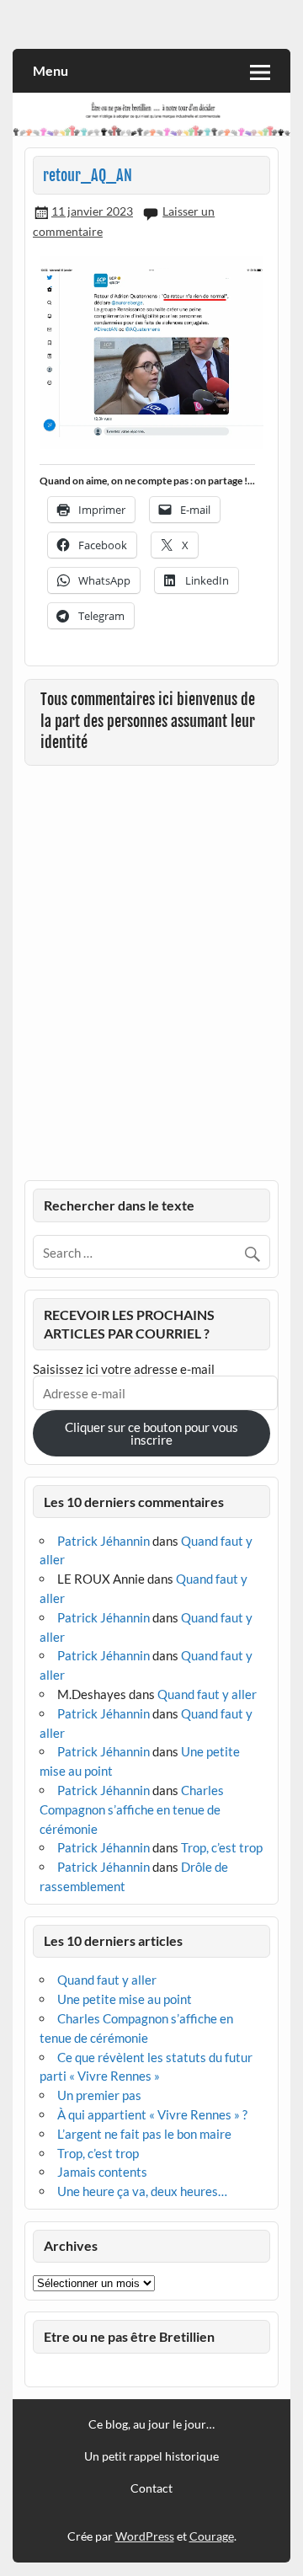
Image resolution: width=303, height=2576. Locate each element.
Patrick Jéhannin (104, 1541)
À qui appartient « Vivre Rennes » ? (152, 2114)
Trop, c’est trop (222, 1847)
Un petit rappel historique (151, 2456)
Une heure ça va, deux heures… (142, 2191)
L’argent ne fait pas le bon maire (144, 2134)
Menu (50, 70)
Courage (212, 2536)
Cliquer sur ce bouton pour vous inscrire (151, 1433)
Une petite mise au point (125, 1999)
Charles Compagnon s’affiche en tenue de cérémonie (132, 1809)
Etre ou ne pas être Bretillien (129, 2336)
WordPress (145, 2536)
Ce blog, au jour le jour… (151, 2424)
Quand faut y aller (207, 1694)
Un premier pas (99, 2095)
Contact (151, 2488)
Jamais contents (102, 2172)
